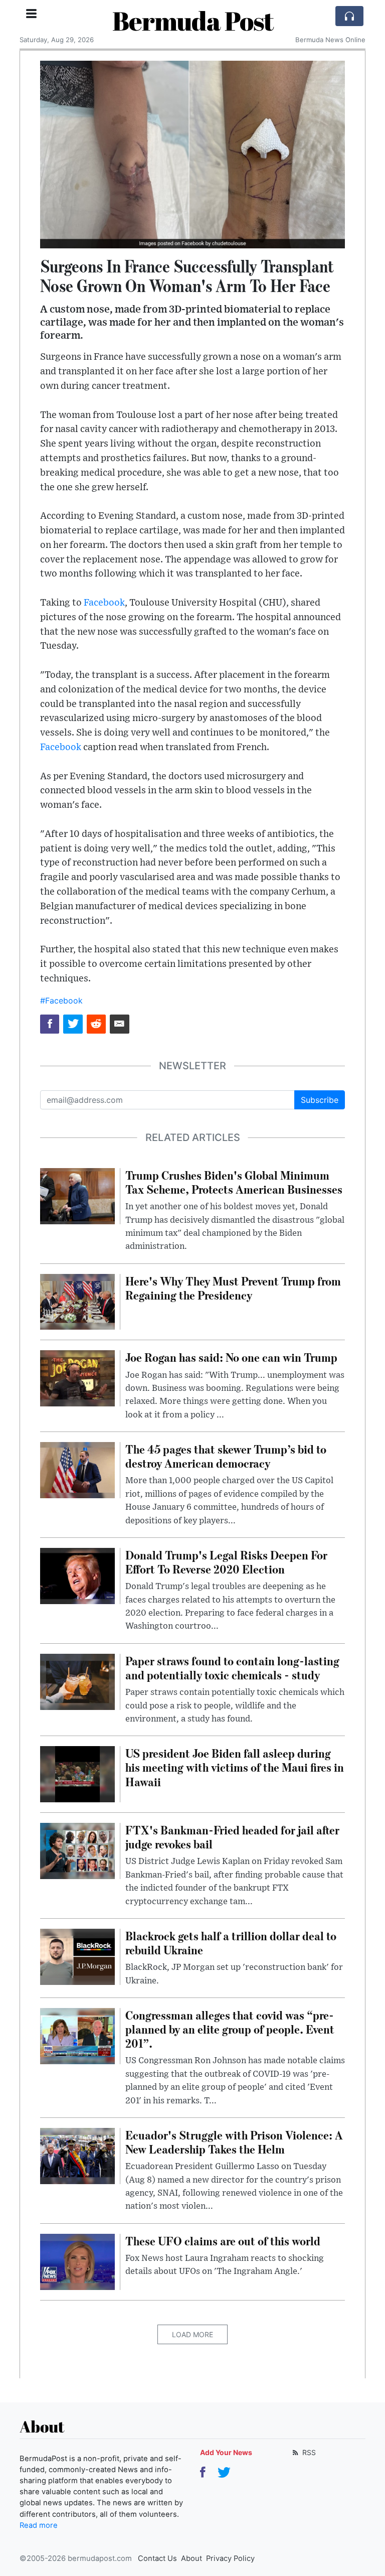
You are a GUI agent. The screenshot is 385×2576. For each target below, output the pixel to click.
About (191, 2558)
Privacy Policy (230, 2558)
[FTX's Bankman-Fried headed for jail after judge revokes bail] (77, 1850)
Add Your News (226, 2452)
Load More (192, 2334)
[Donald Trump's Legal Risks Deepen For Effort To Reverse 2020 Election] (77, 1575)
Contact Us (157, 2558)
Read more (39, 2525)
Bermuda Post (193, 21)
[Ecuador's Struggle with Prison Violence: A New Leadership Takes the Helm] (77, 2155)
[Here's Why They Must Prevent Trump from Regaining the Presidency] (77, 1301)
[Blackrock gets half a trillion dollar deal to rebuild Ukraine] (77, 1956)
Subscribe (320, 1100)
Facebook (104, 603)
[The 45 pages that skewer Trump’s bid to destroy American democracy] (77, 1469)
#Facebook (61, 1000)
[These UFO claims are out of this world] (77, 2261)
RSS (308, 2452)
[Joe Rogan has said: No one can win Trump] (77, 1378)
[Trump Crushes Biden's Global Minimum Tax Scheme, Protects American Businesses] (77, 1195)
